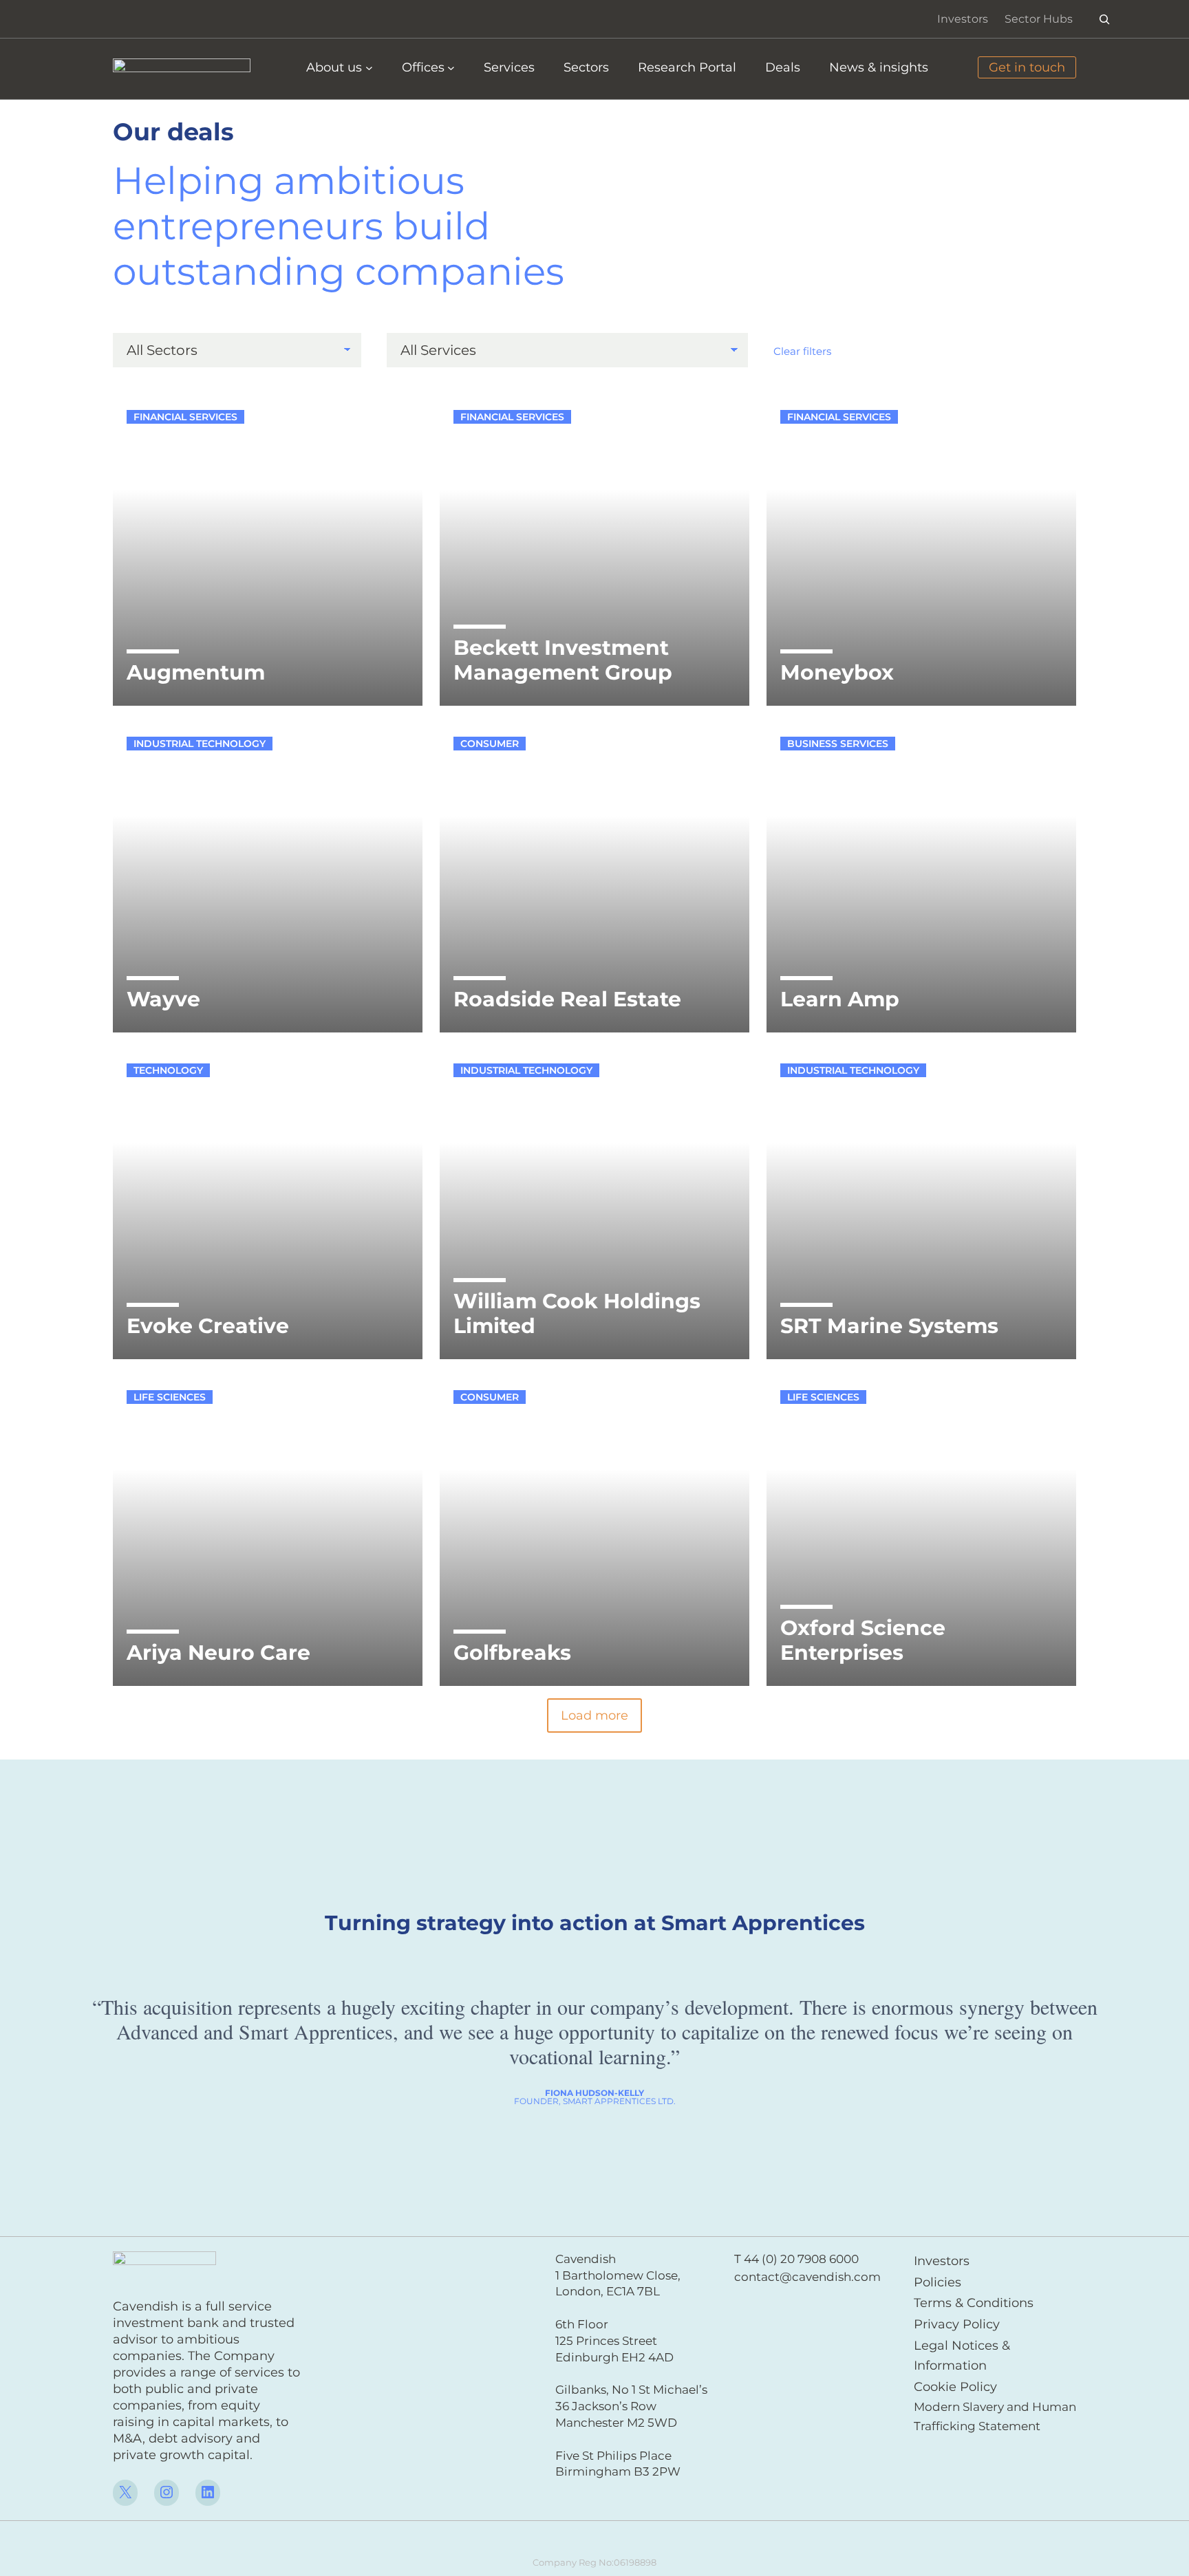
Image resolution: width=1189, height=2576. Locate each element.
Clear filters (802, 351)
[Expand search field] (1105, 19)
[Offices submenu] (451, 68)
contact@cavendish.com (807, 2277)
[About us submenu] (369, 68)
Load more (594, 1715)
